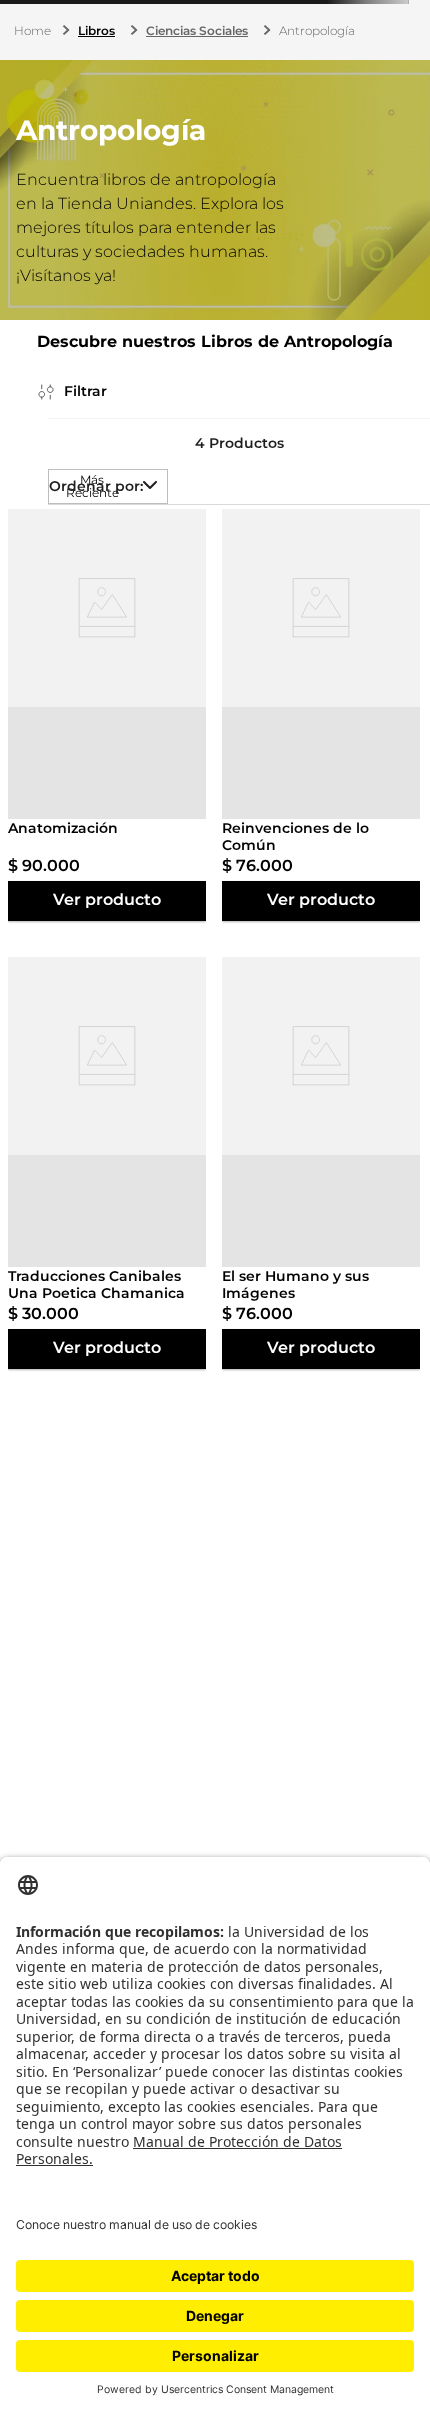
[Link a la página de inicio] (34, 31)
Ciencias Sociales (197, 30)
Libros (96, 30)
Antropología (317, 30)
